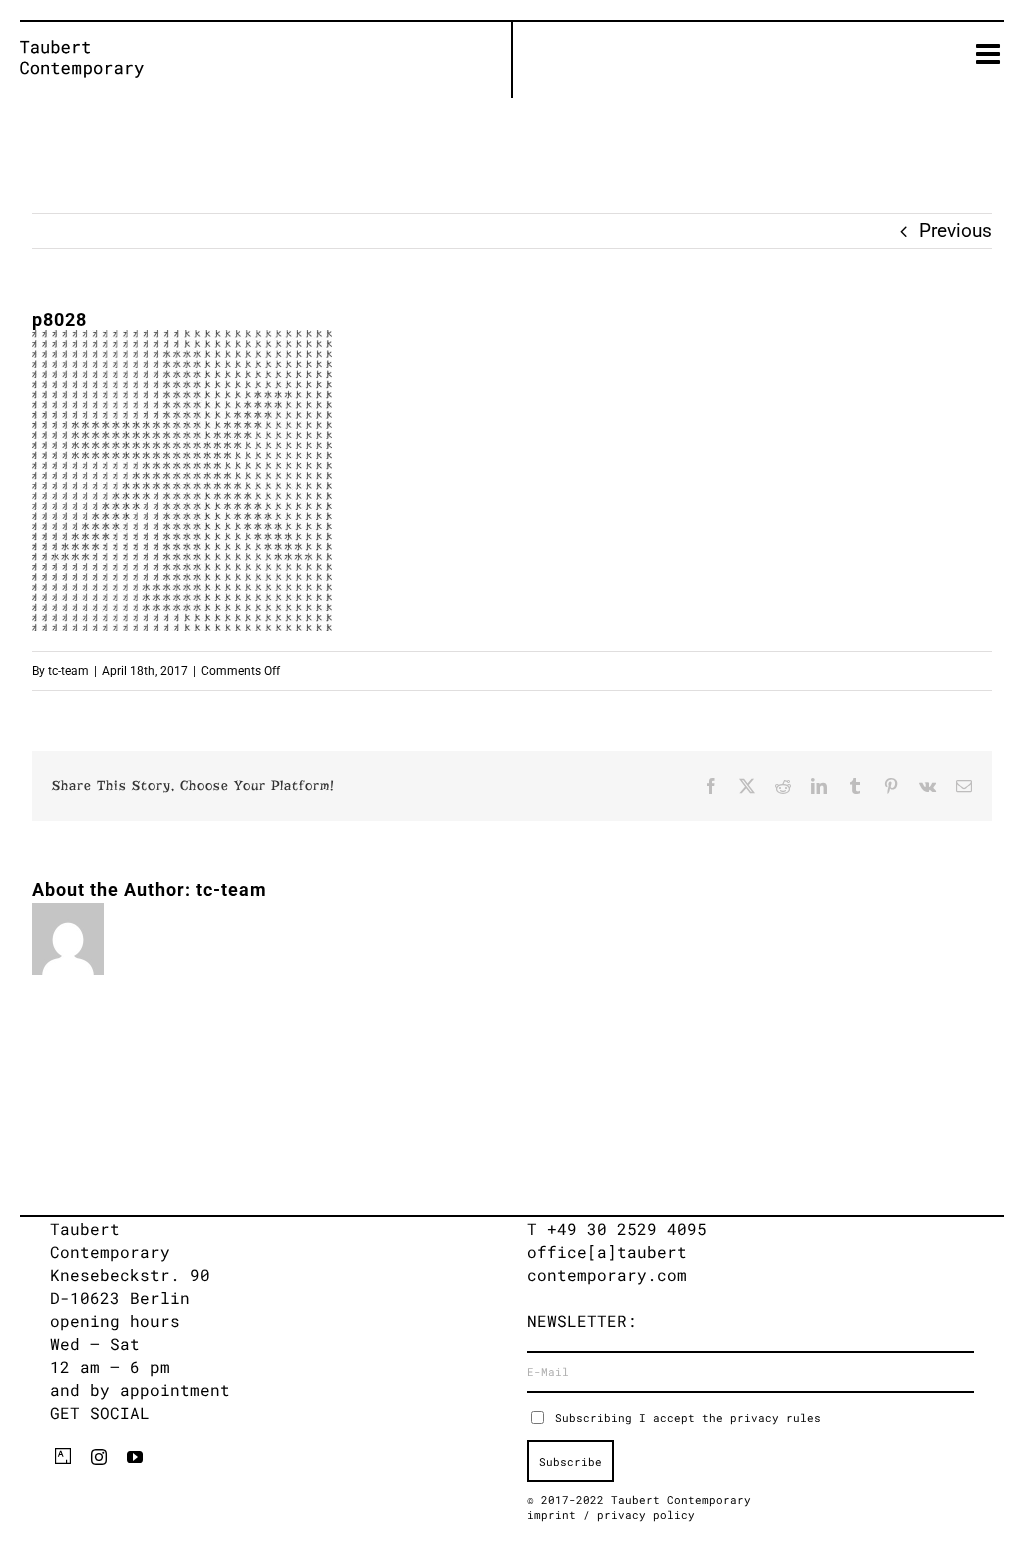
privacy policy (646, 1514)
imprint (555, 1514)
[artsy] (63, 1456)
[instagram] (99, 1457)
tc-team (68, 671)
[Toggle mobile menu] (990, 54)
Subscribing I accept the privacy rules (688, 1417)
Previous (955, 230)
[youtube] (135, 1457)
